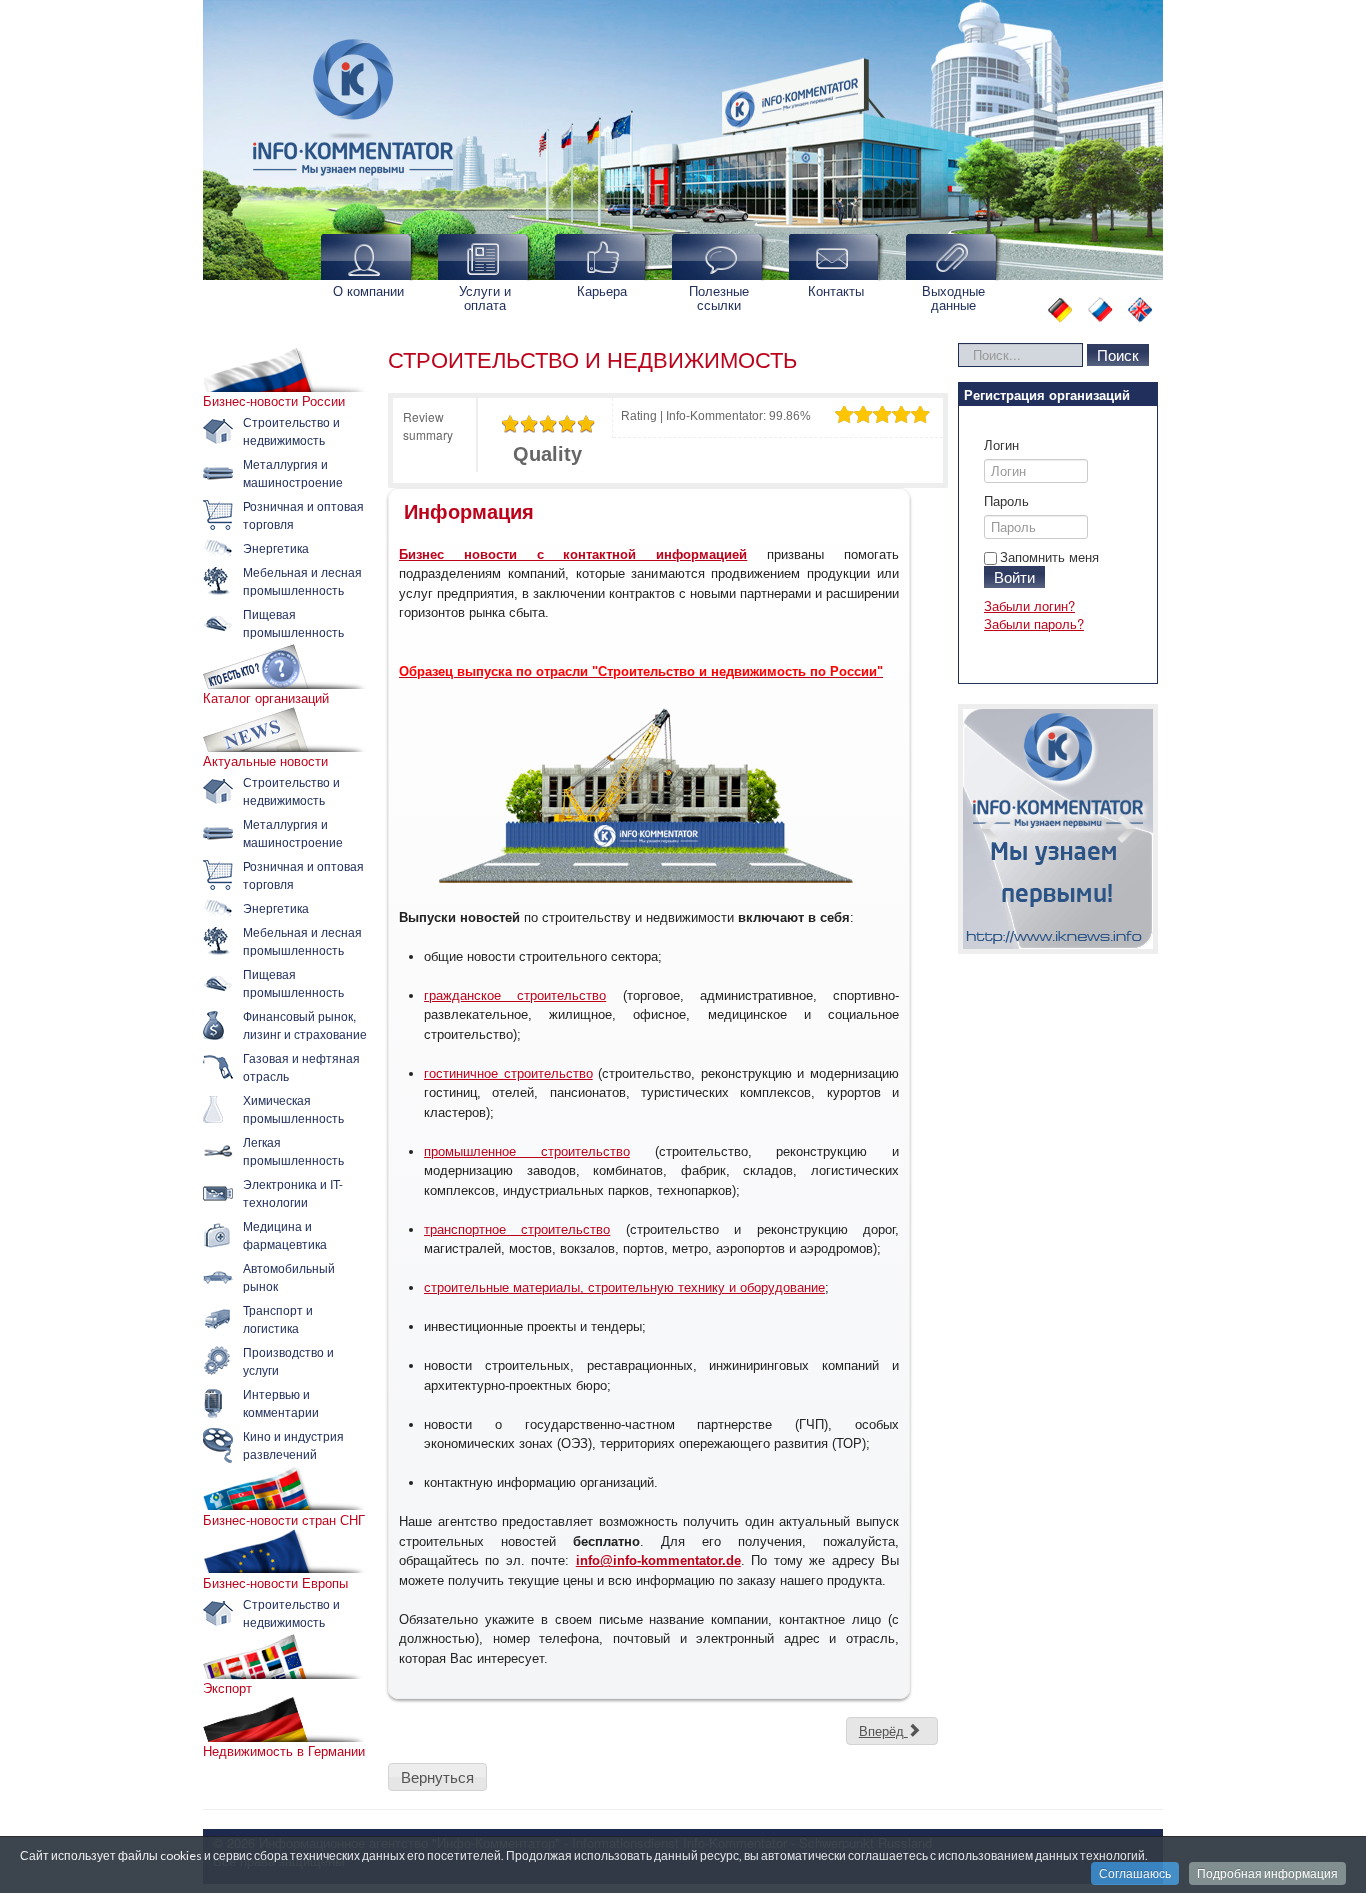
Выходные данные (953, 297)
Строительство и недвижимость (291, 430)
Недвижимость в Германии (284, 1751)
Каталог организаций (266, 698)
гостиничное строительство (508, 1073)
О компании (368, 290)
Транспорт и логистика (278, 1318)
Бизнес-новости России (274, 401)
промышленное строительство (527, 1151)
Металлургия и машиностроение (293, 472)
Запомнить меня (1049, 556)
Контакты (836, 290)
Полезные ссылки (719, 297)
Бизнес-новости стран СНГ (284, 1520)
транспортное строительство (517, 1229)
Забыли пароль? (1034, 623)
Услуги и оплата (485, 297)
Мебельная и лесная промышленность (302, 580)
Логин (1001, 445)
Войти (1014, 576)
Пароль (1006, 501)
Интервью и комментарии (281, 1402)
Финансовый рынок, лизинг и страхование (305, 1024)
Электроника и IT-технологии (293, 1192)
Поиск (1118, 354)
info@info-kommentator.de (658, 1560)
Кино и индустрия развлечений (293, 1444)
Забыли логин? (1029, 605)
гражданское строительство (515, 995)
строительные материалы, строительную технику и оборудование (624, 1287)
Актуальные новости (265, 761)
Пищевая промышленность (293, 622)
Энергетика (276, 547)
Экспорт (227, 1688)
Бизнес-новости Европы (275, 1583)
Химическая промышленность (293, 1108)
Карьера (602, 290)
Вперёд (883, 1730)
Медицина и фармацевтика (285, 1234)
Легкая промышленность (293, 1150)
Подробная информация (1267, 1873)
